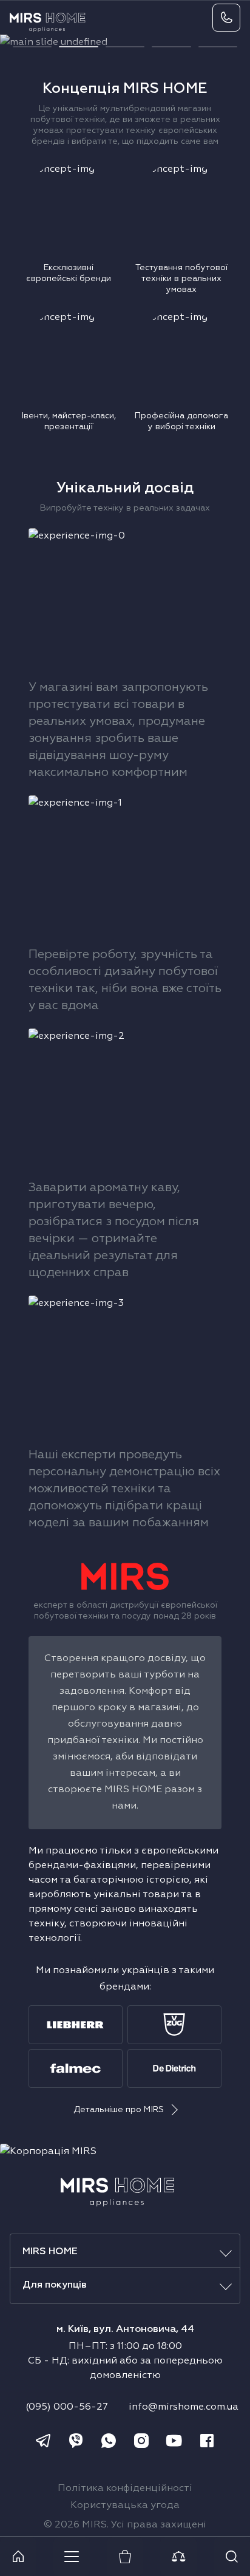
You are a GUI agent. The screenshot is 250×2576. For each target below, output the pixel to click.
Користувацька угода (125, 2506)
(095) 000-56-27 (67, 2407)
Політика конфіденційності (125, 2489)
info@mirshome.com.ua (184, 2407)
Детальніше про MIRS (119, 2110)
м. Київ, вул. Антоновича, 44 (125, 2330)
